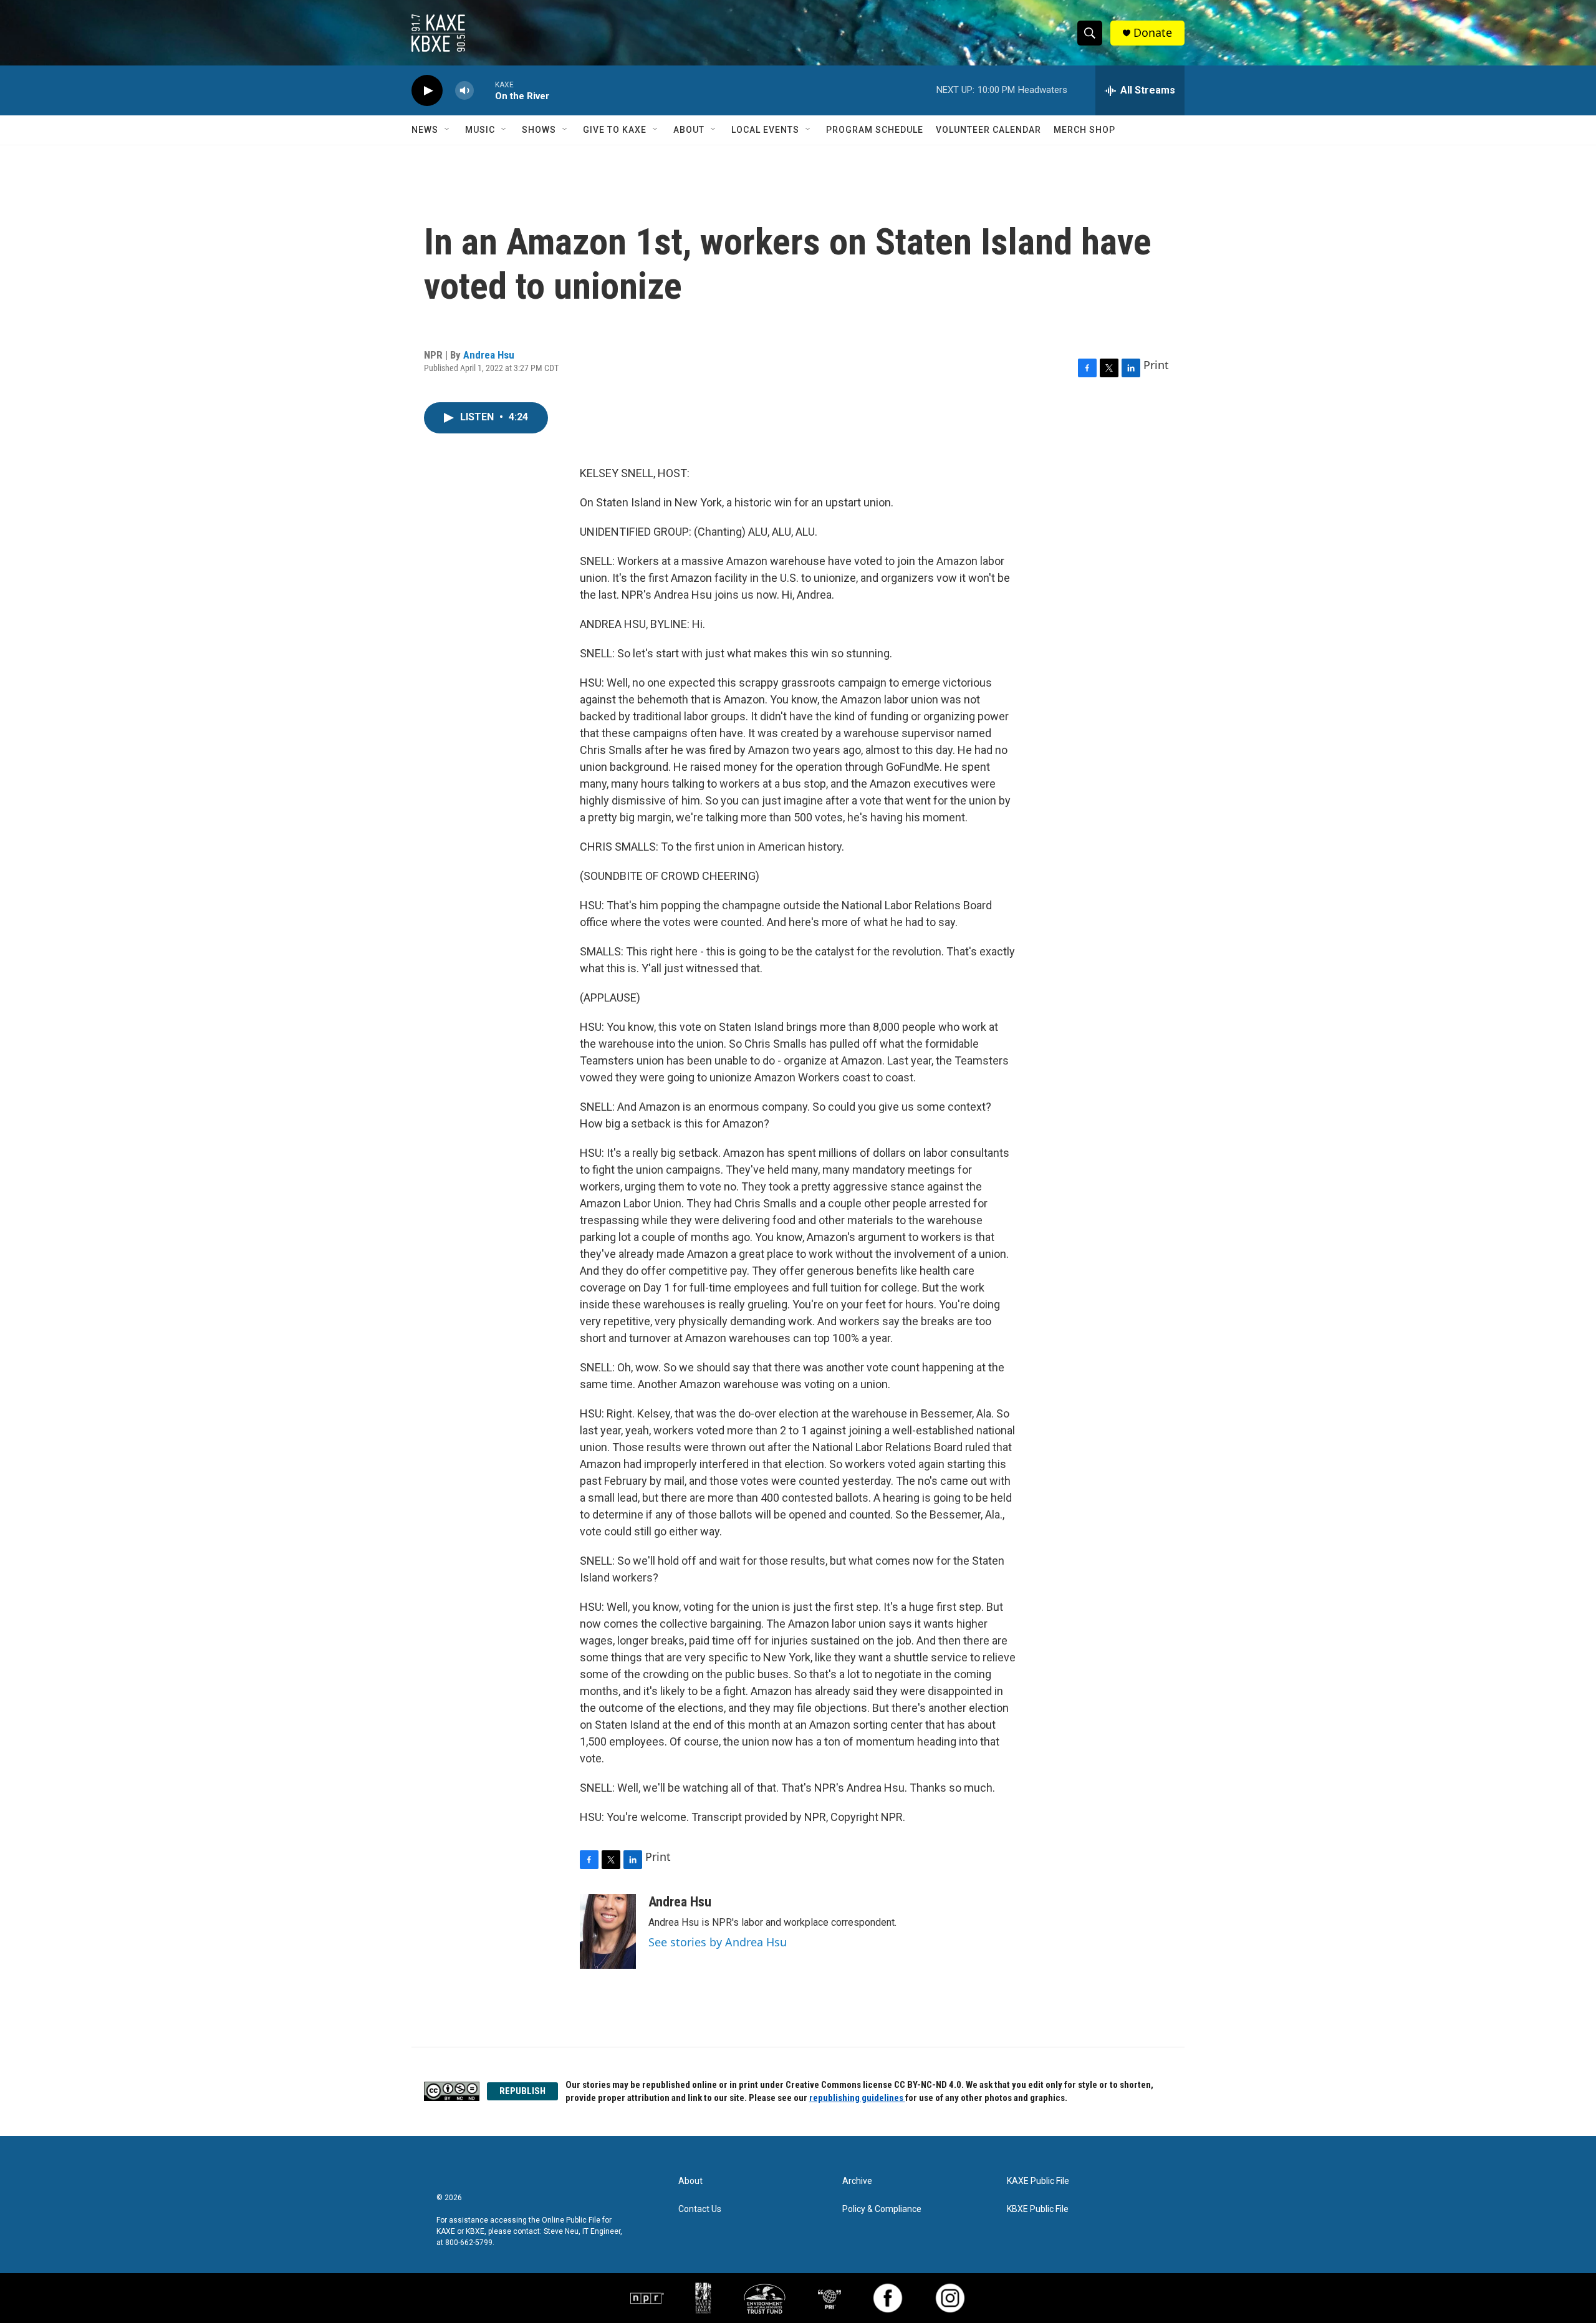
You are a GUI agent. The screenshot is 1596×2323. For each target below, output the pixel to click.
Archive (857, 2181)
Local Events (765, 130)
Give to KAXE (615, 130)
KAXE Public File (1038, 2181)
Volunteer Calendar (988, 130)
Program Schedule (875, 130)
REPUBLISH (522, 2091)
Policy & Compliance (882, 2209)
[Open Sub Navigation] (448, 130)
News (425, 130)
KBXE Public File (1038, 2209)
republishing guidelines (857, 2098)
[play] (427, 91)
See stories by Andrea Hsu (718, 1942)
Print (1156, 365)
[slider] (484, 90)
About (689, 130)
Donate (1153, 33)
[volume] (464, 91)
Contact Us (700, 2209)
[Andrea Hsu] (608, 1931)
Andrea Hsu (489, 355)
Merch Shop (1084, 130)
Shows (539, 130)
